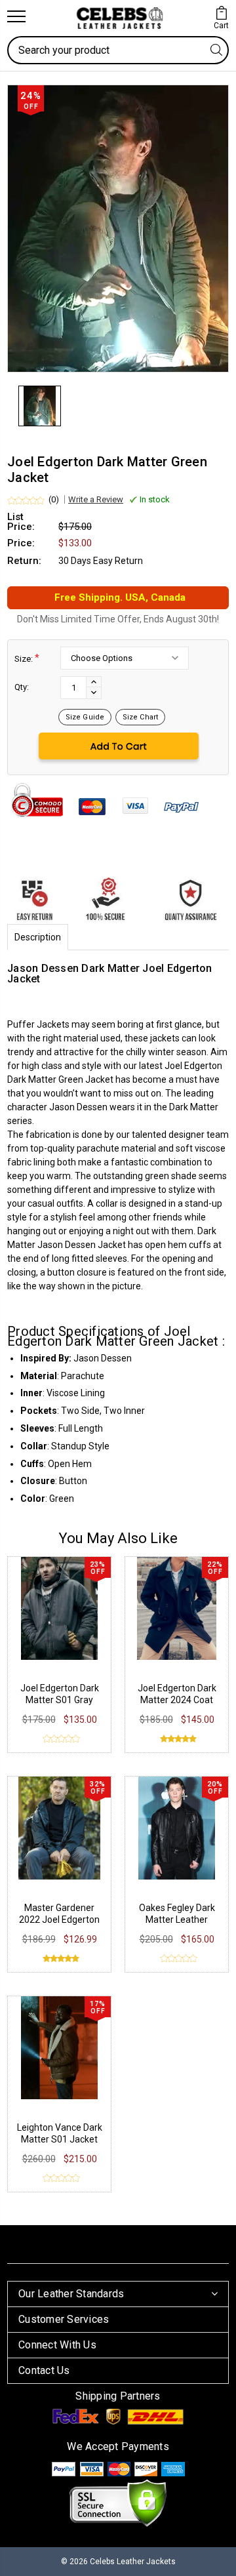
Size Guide (85, 717)
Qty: (22, 687)
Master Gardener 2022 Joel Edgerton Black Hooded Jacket (60, 1920)
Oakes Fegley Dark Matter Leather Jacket (177, 1920)
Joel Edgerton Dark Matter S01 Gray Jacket (60, 1700)
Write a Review (96, 499)
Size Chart (140, 717)
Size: (27, 658)
